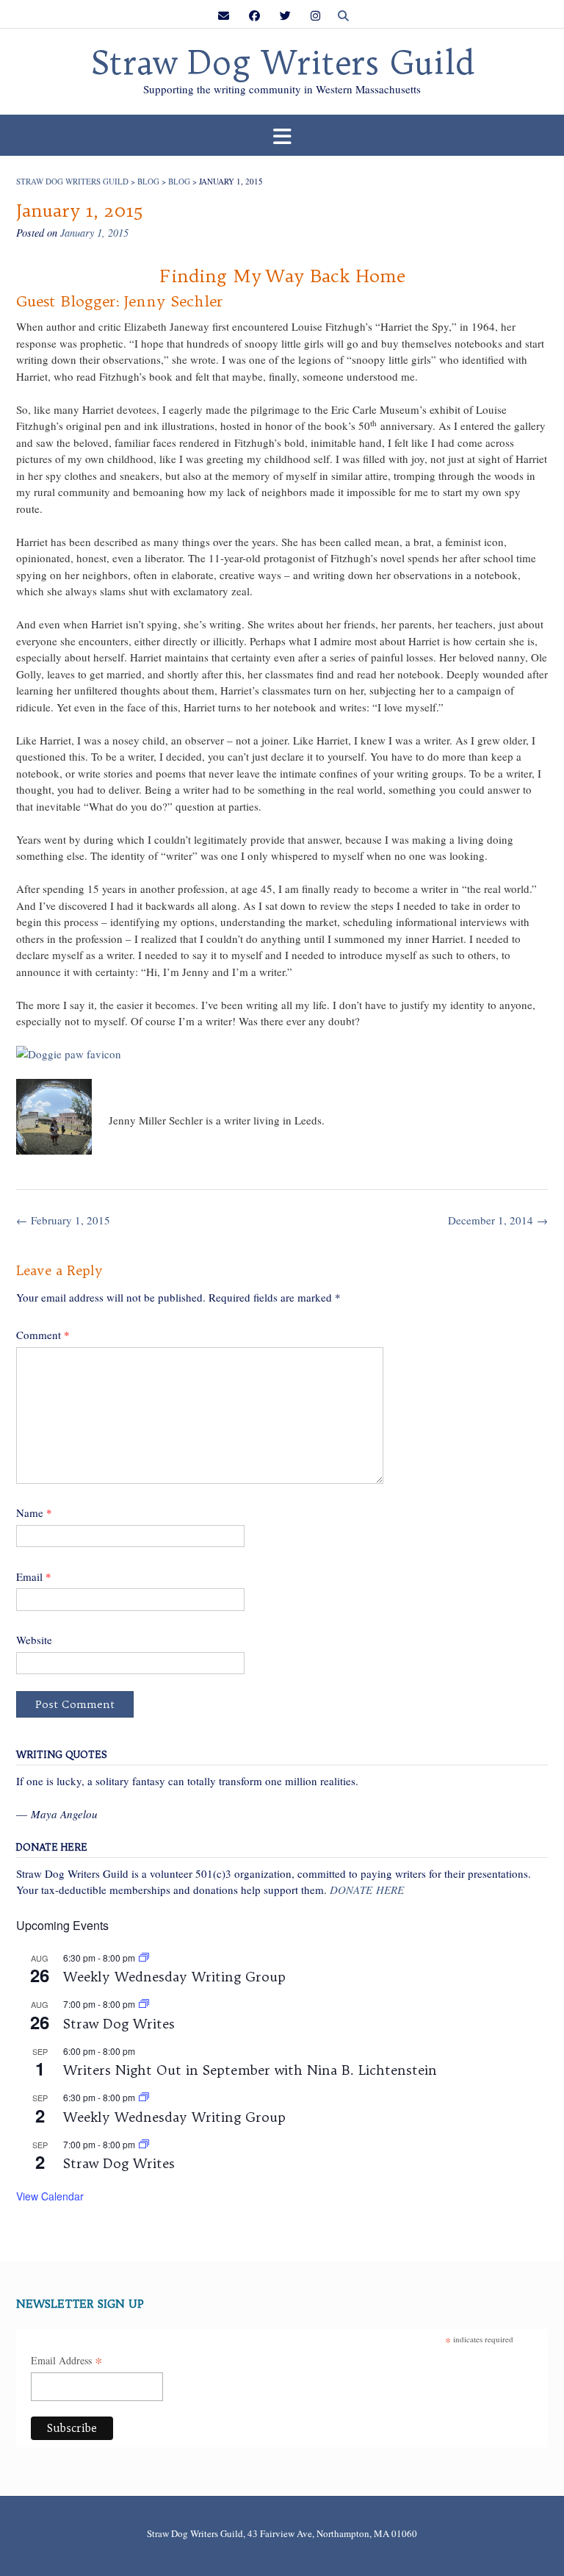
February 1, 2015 (63, 1220)
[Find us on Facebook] (254, 16)
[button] (282, 136)
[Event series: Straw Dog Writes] (144, 2004)
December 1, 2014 (498, 1220)
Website (34, 1640)
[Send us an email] (224, 16)
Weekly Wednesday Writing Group (174, 1977)
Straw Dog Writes (119, 2024)
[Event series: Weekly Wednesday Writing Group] (144, 1958)
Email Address (67, 2361)
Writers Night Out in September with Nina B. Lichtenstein (250, 2070)
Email (34, 1576)
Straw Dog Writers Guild (282, 63)
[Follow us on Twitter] (285, 16)
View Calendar (50, 2196)
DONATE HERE (367, 1890)
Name (34, 1513)
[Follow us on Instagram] (315, 16)
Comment (43, 1335)
